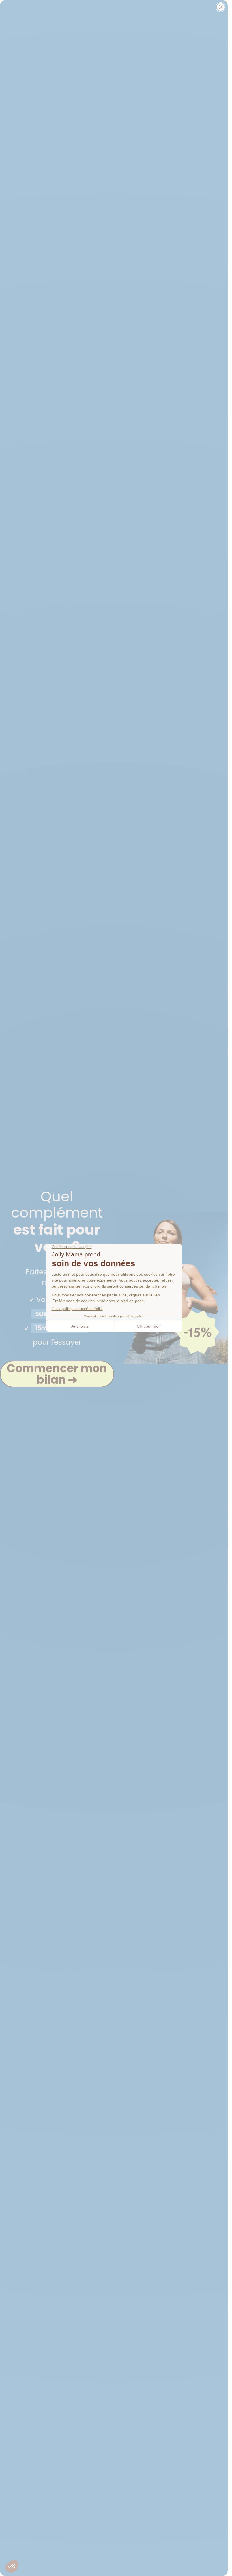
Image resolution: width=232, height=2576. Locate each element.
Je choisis (80, 1326)
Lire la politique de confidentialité (77, 1309)
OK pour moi (148, 1326)
